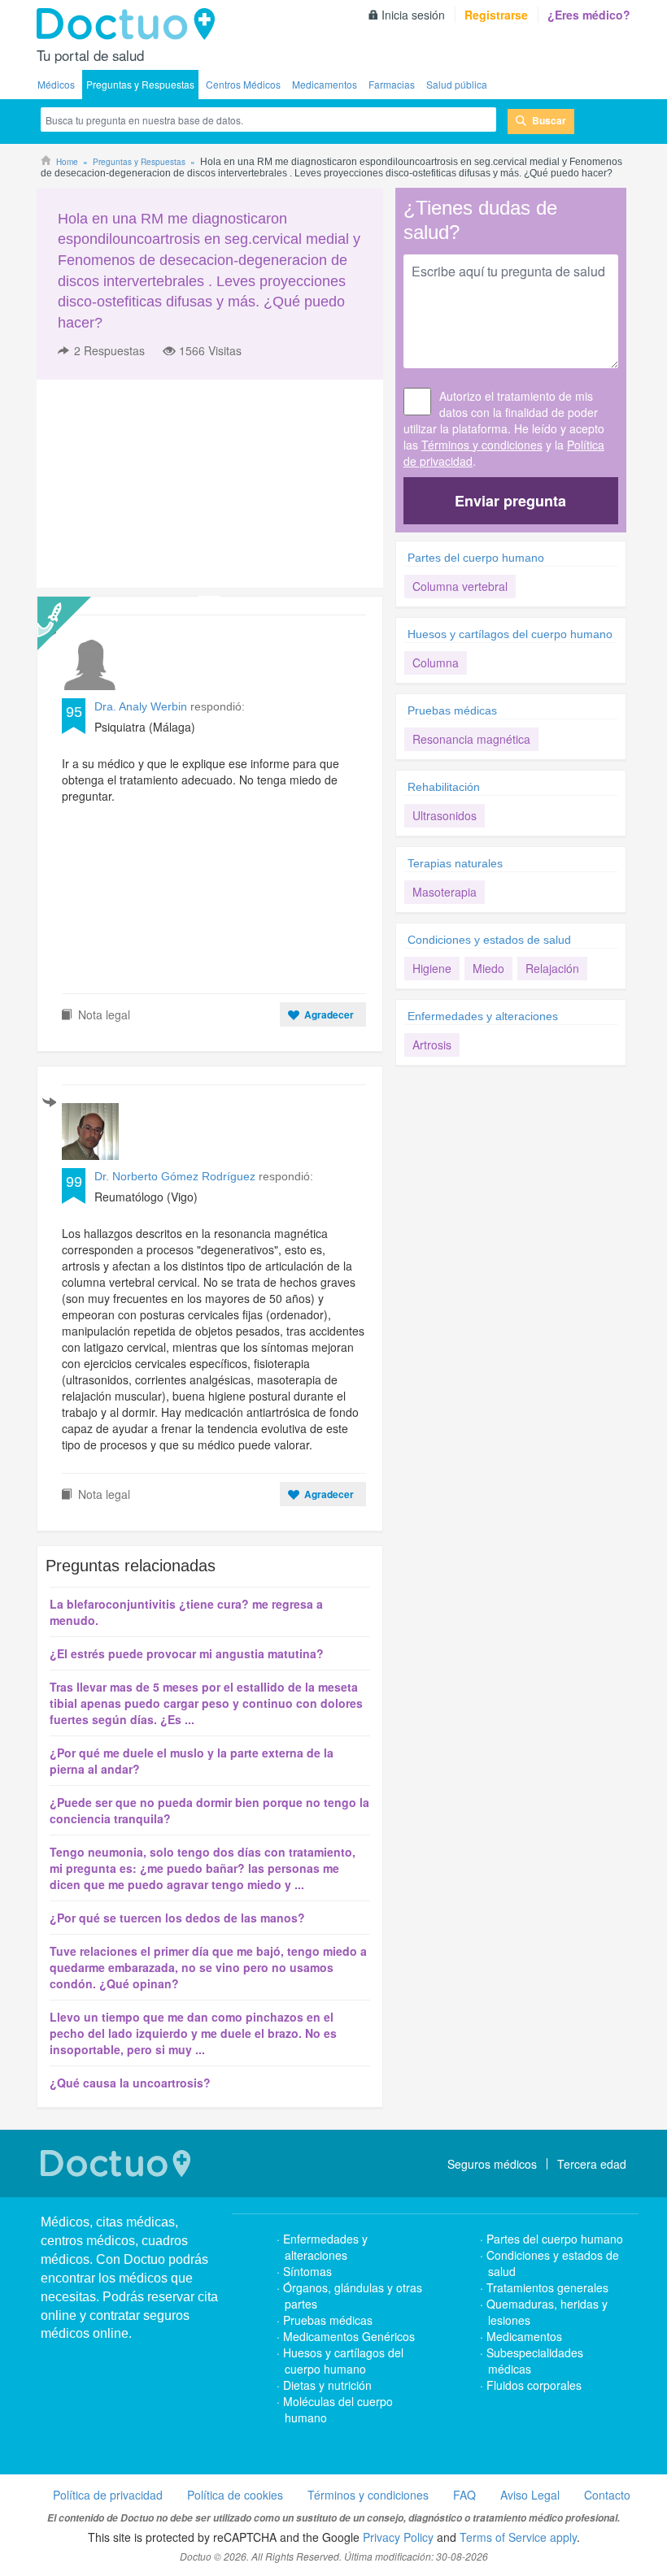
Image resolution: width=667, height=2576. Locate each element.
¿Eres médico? (589, 15)
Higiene (432, 968)
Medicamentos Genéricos (349, 2336)
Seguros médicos (492, 2164)
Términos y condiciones (482, 445)
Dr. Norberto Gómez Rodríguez (175, 1176)
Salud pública (457, 84)
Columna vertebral (460, 586)
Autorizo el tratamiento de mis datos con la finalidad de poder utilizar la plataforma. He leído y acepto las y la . (504, 428)
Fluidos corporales (534, 2385)
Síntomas (307, 2271)
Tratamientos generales (547, 2287)
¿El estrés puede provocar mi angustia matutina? (187, 1653)
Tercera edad (592, 2164)
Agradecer (329, 1014)
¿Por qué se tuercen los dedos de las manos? (177, 1918)
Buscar (549, 120)
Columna (436, 662)
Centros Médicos (243, 84)
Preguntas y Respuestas (140, 84)
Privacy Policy (398, 2537)
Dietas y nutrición (327, 2385)
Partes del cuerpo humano (476, 558)
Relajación (552, 968)
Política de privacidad (108, 2495)
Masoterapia (445, 892)
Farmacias (392, 84)
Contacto (607, 2495)
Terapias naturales (455, 863)
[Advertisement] (161, 484)
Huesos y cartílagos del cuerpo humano (510, 634)
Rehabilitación (444, 787)
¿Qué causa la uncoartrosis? (130, 2083)
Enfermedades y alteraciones (483, 1016)
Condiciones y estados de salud (489, 940)
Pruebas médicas (452, 710)
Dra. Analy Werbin (142, 706)
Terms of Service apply (518, 2537)
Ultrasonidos (445, 815)
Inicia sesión (413, 15)
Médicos (56, 84)
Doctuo (130, 24)
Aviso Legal (530, 2495)
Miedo (488, 968)
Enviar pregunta (510, 501)
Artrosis (432, 1045)
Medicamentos (325, 84)
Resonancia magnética (471, 739)
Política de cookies (235, 2495)
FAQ (464, 2495)
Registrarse (496, 15)
